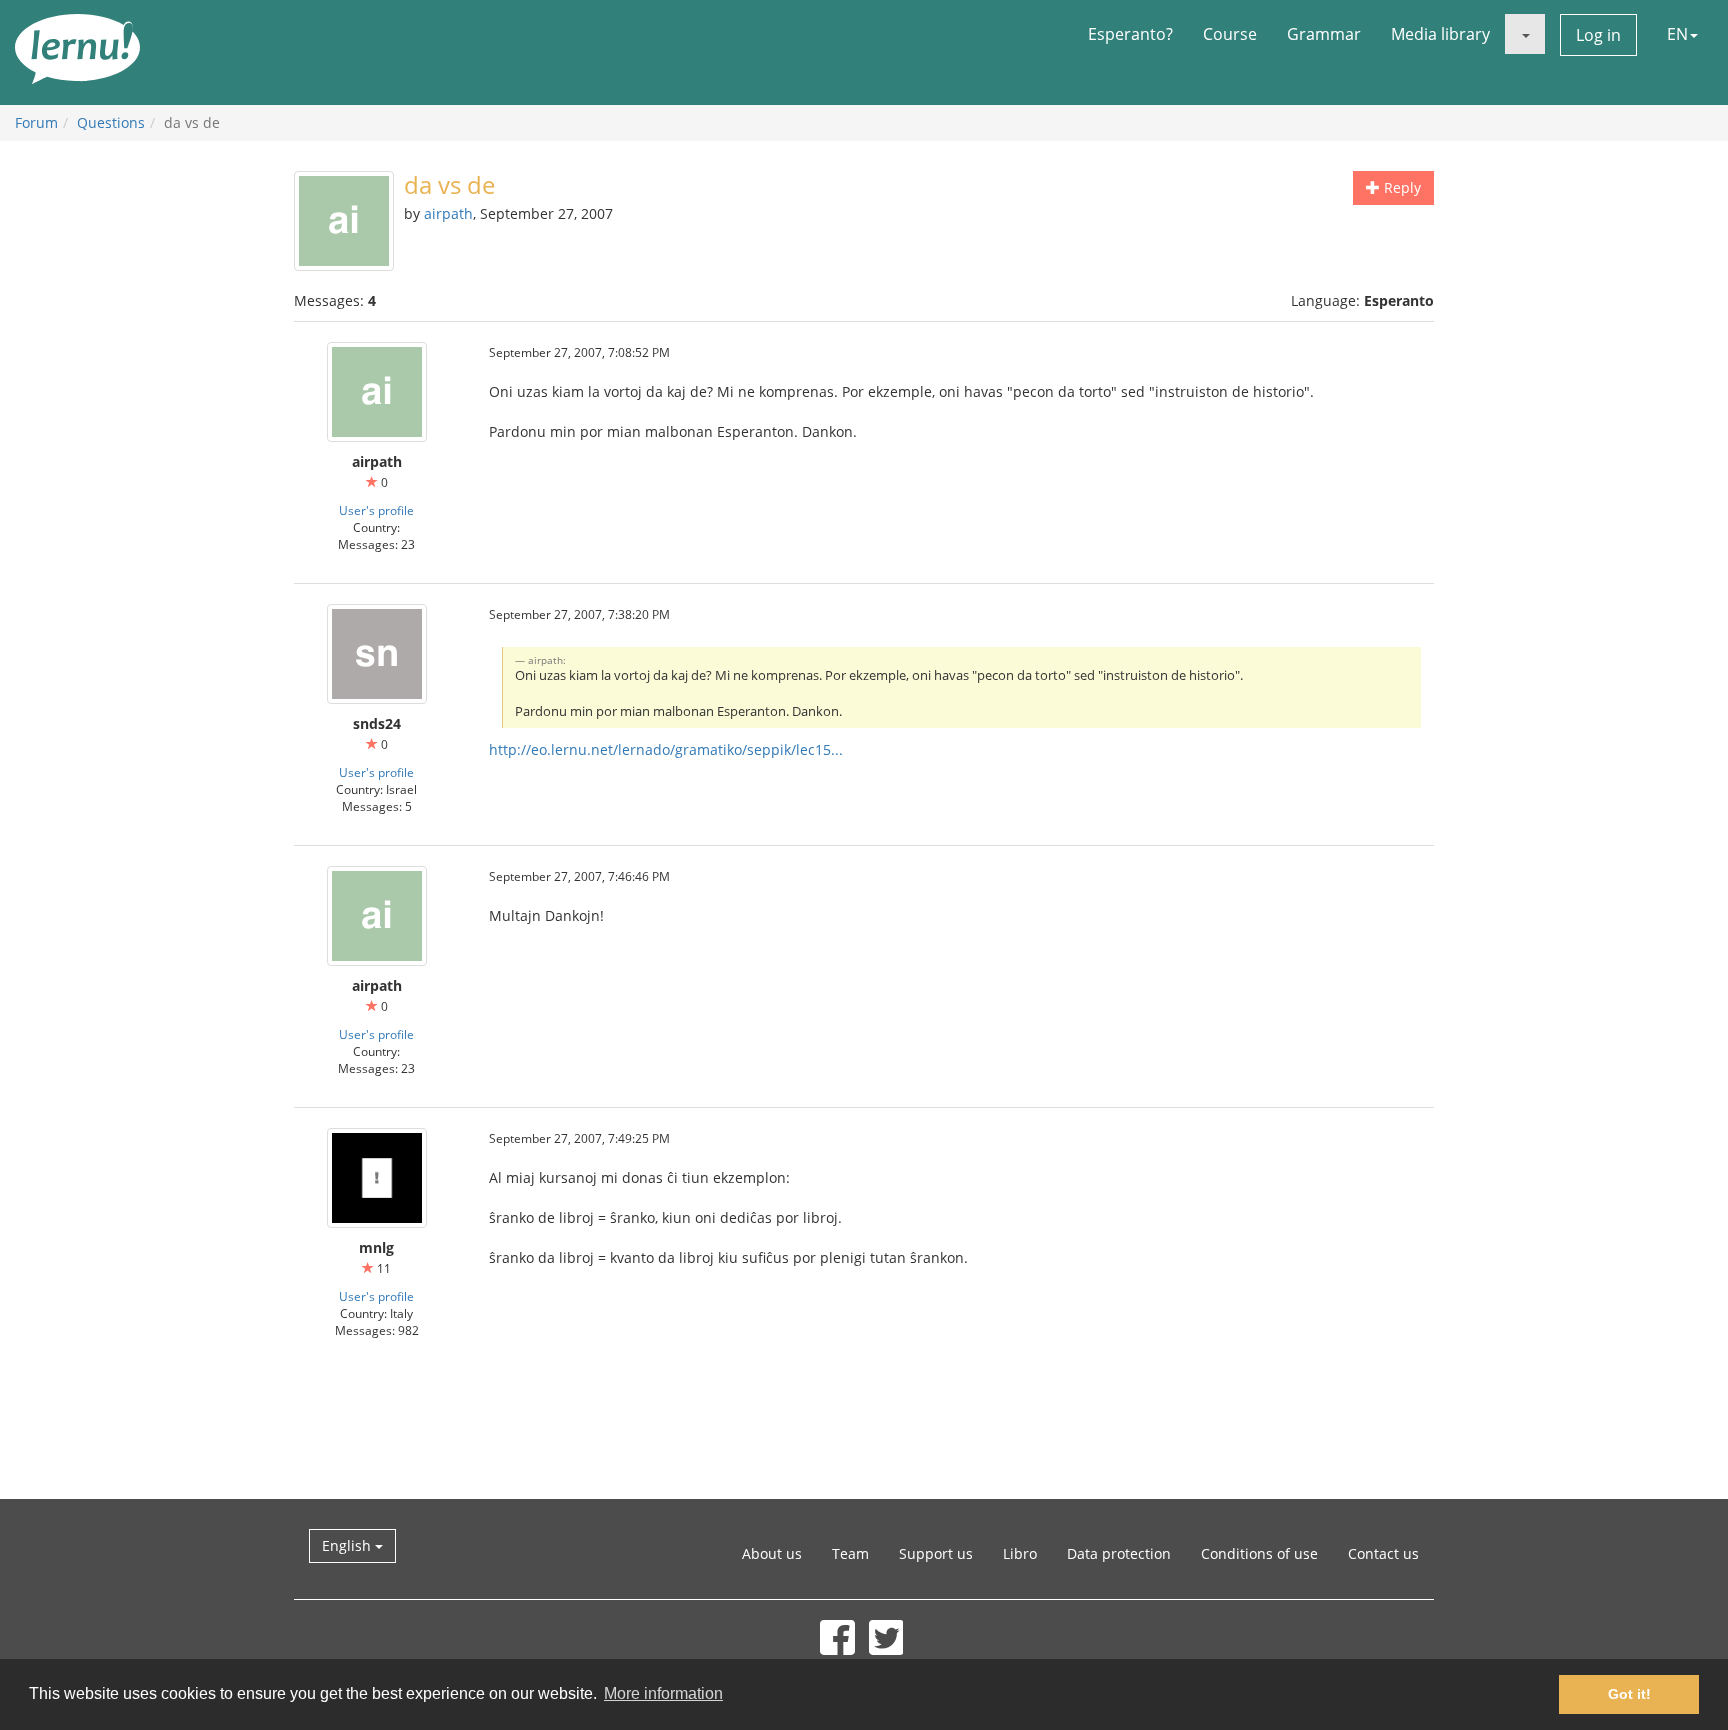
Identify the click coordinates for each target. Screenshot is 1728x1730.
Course (1230, 34)
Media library (1440, 34)
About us (772, 1553)
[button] (1525, 34)
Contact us (1383, 1553)
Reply (1400, 187)
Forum (36, 122)
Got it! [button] (1629, 1694)
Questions (111, 122)
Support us (936, 1553)
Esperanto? (1130, 34)
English (348, 1545)
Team (850, 1553)
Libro (1020, 1553)
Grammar (1324, 34)
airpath (448, 213)
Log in (1598, 35)
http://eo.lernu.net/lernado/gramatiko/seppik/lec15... (666, 749)
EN (1677, 34)
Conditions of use (1259, 1553)
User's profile (376, 510)
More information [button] (663, 1693)
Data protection (1119, 1553)
